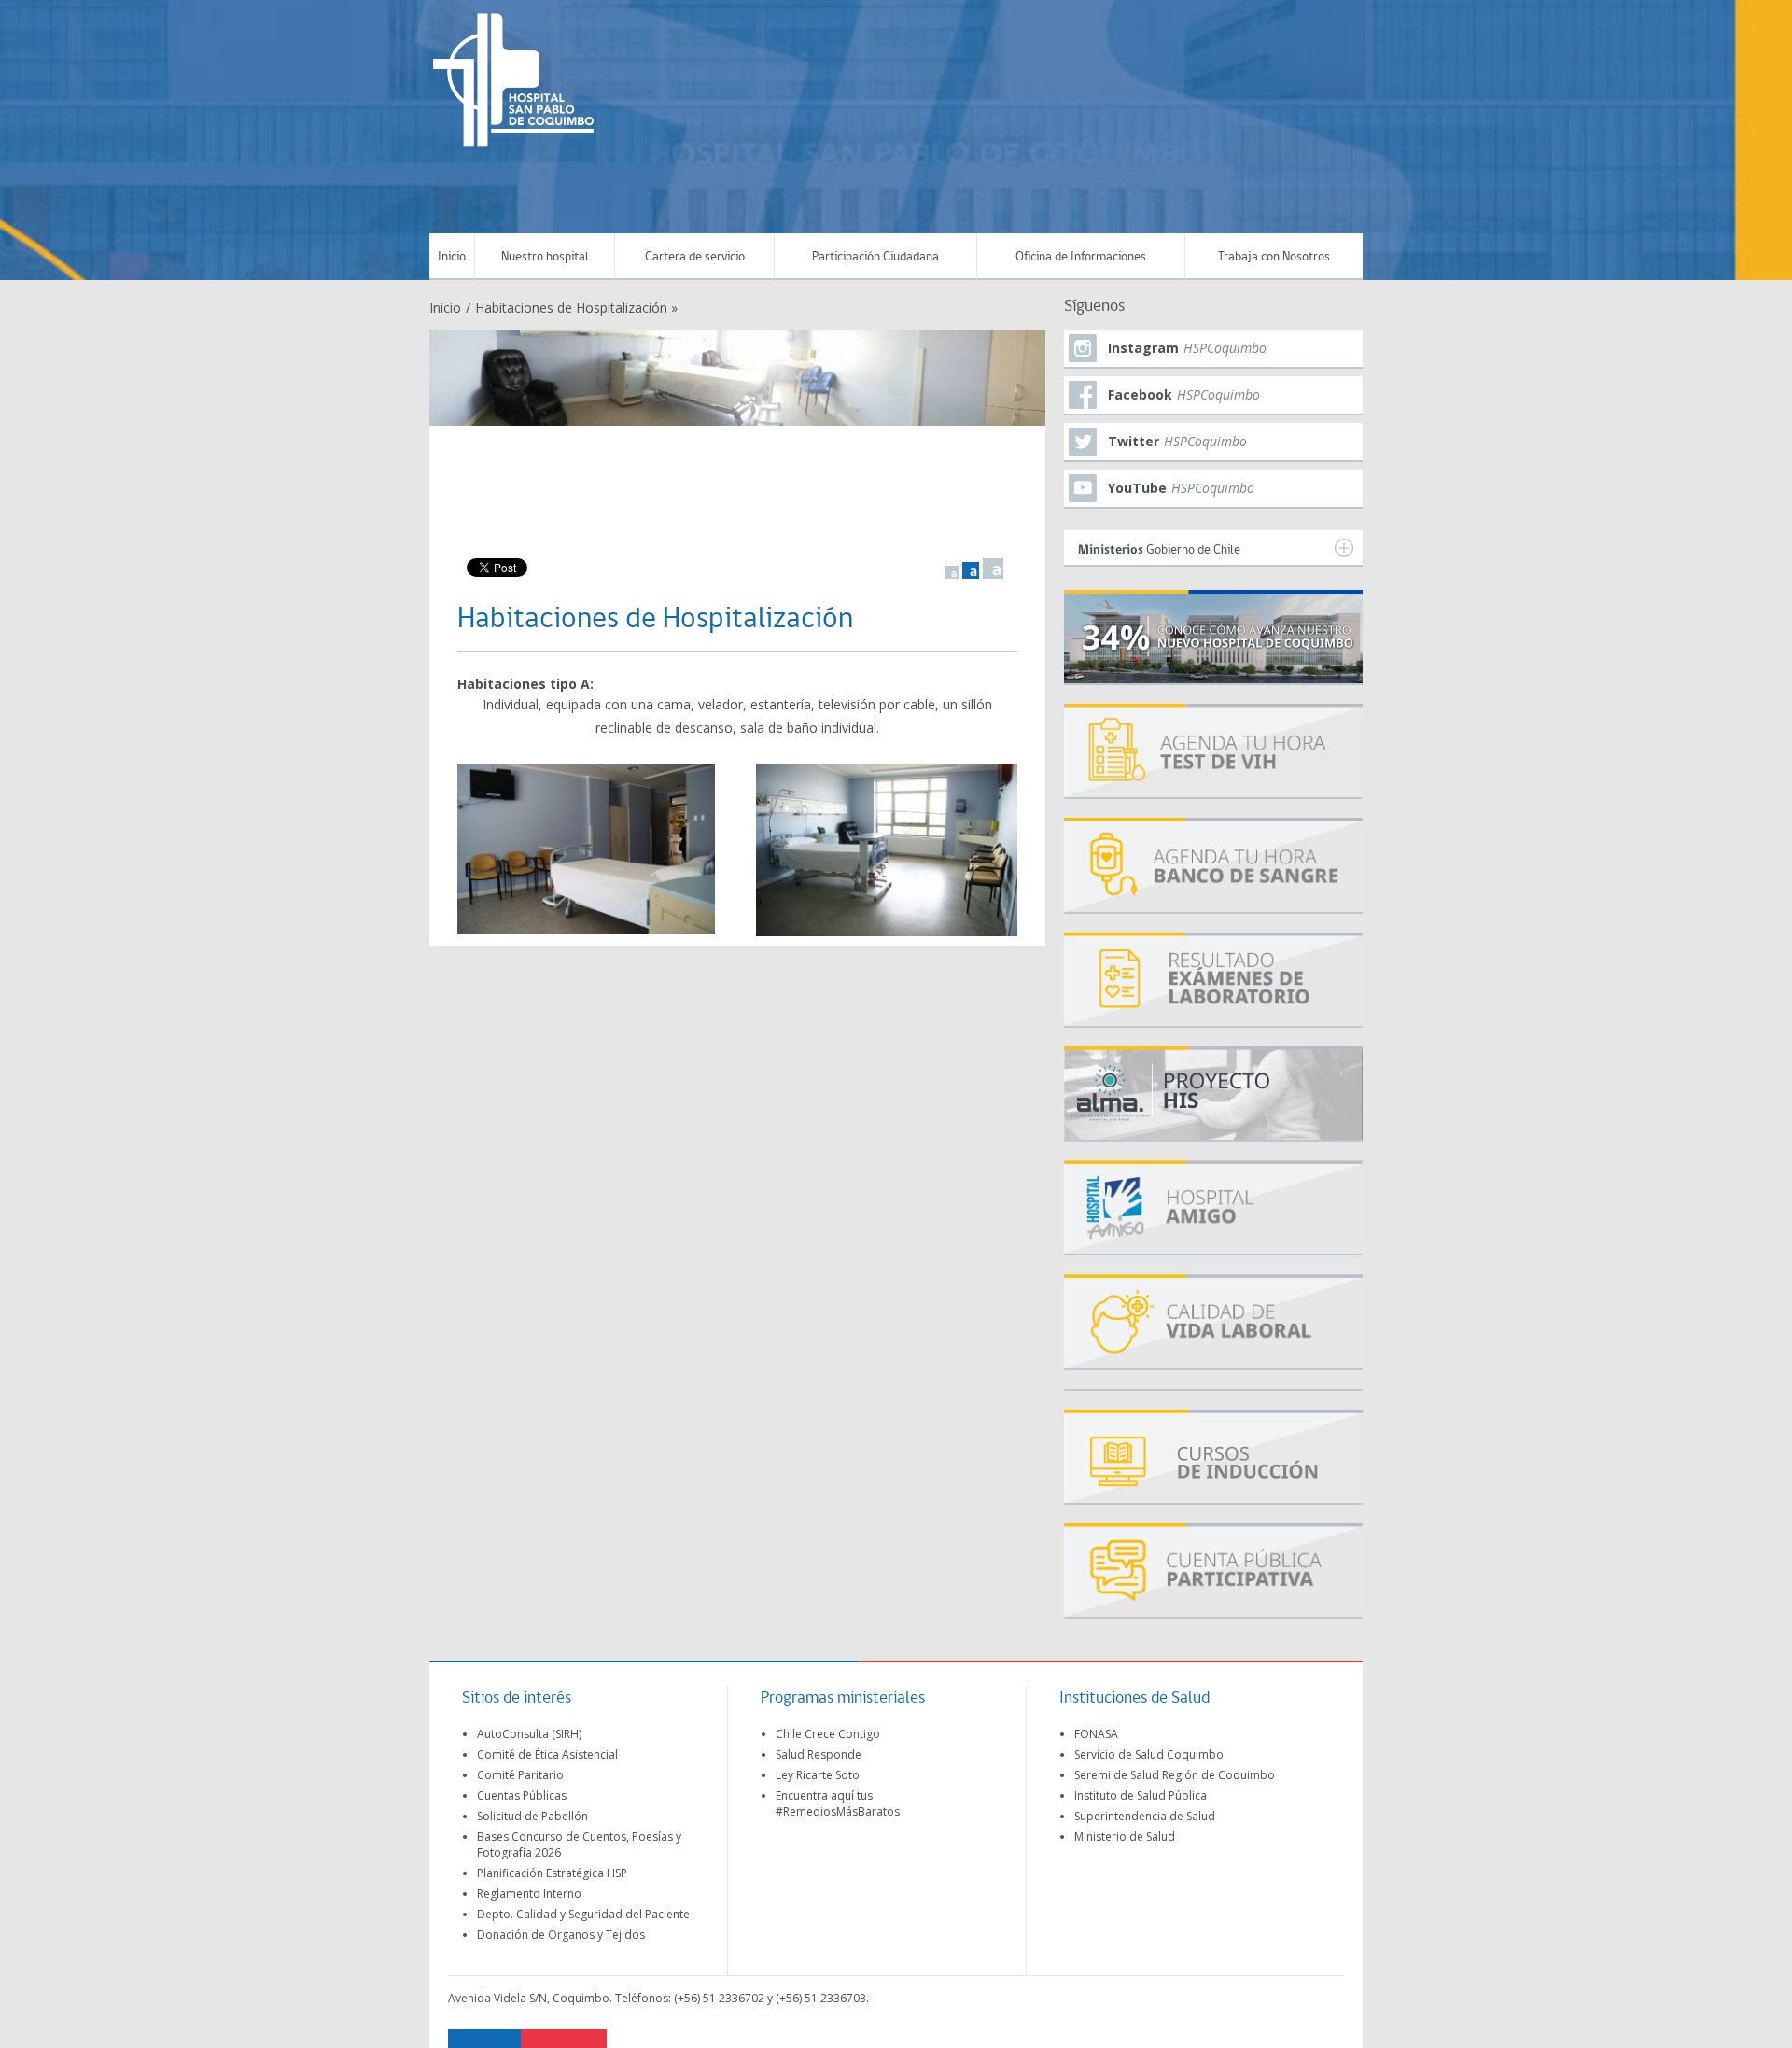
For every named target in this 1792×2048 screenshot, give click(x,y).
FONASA (1096, 1734)
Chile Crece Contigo (828, 1734)
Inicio (452, 257)
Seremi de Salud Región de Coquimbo (1175, 1775)
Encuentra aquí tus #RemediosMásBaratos (838, 1803)
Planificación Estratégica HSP (552, 1873)
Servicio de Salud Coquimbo (1149, 1754)
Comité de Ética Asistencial (547, 1754)
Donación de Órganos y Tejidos (561, 1935)
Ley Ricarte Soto (818, 1775)
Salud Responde (819, 1754)
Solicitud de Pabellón (532, 1816)
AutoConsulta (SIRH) (529, 1734)
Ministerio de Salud (1125, 1837)
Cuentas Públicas (522, 1796)
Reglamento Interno (529, 1894)
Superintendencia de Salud (1145, 1816)
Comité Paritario (520, 1775)
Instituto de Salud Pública (1141, 1796)
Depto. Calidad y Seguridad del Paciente (583, 1914)
